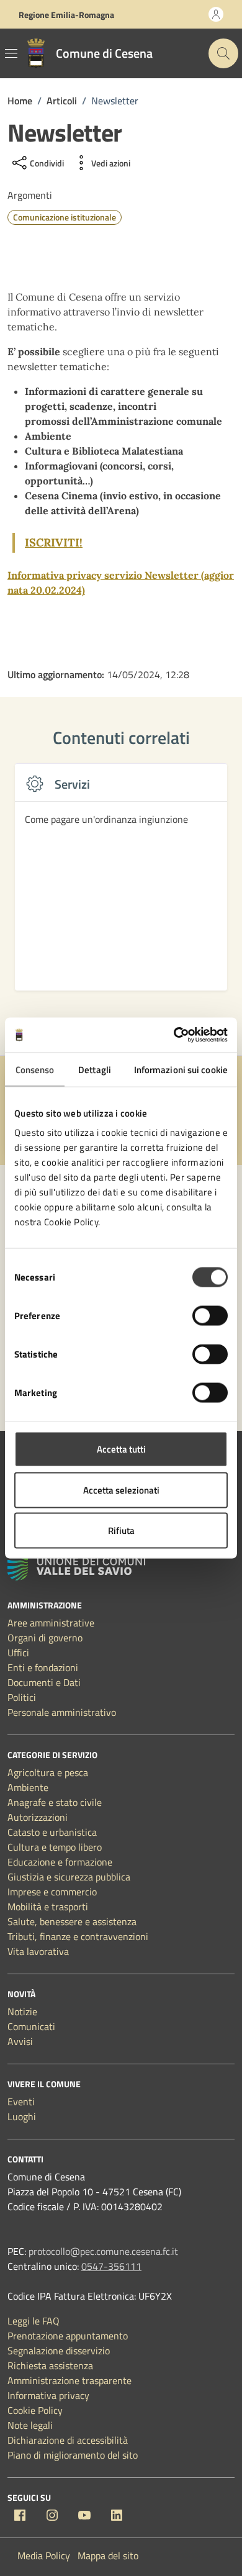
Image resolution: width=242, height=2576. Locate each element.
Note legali (30, 2425)
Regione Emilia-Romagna (66, 15)
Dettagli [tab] (95, 1069)
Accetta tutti (121, 1449)
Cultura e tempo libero (55, 1847)
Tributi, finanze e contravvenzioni (78, 1936)
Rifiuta (121, 1531)
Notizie (22, 2011)
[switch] (210, 1316)
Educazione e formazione (60, 1862)
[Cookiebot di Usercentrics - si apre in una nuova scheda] (174, 1035)
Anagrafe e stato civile (55, 1802)
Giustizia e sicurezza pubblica (69, 1877)
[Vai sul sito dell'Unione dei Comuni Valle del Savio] (76, 1567)
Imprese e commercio (52, 1892)
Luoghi (22, 2116)
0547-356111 (111, 2266)
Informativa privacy (48, 2395)
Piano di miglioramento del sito (73, 2455)
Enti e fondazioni (43, 1667)
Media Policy (44, 2556)
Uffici (18, 1653)
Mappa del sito (108, 2556)
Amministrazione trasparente (69, 2380)
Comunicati (31, 2026)
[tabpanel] (121, 884)
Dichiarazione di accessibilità (68, 2440)
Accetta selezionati (121, 1490)
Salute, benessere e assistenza (72, 1921)
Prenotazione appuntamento (68, 2336)
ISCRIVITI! (54, 542)
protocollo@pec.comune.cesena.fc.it (103, 2251)
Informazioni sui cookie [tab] (181, 1069)
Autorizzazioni (38, 1817)
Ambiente (28, 1787)
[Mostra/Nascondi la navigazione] (11, 53)
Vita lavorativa (38, 1951)
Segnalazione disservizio (59, 2351)
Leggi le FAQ (34, 2321)
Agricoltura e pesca (48, 1772)
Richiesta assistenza (50, 2365)
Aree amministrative (51, 1623)
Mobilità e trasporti (48, 1907)
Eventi (21, 2102)
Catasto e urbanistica (52, 1832)
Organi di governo (45, 1638)
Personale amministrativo (62, 1712)
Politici (22, 1697)
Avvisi (20, 2041)
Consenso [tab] (35, 1069)
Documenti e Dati (44, 1682)
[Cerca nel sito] (223, 53)
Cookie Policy (35, 2410)
